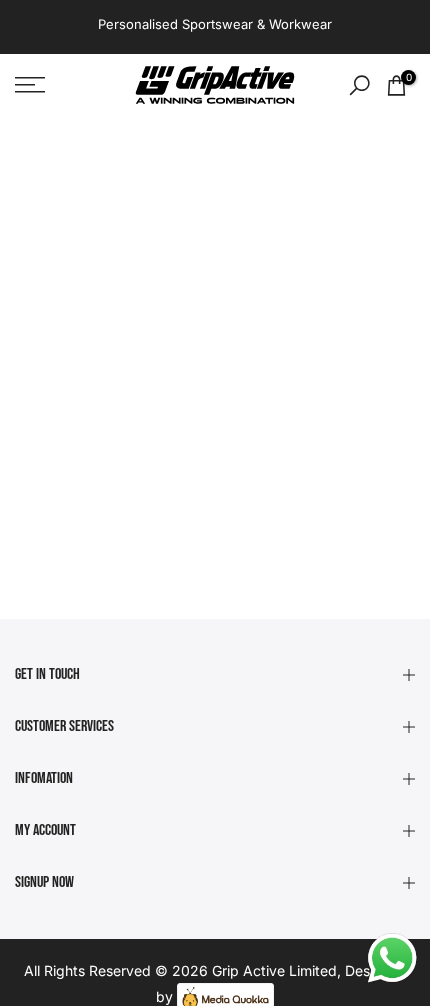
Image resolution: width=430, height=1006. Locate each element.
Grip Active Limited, (276, 970)
